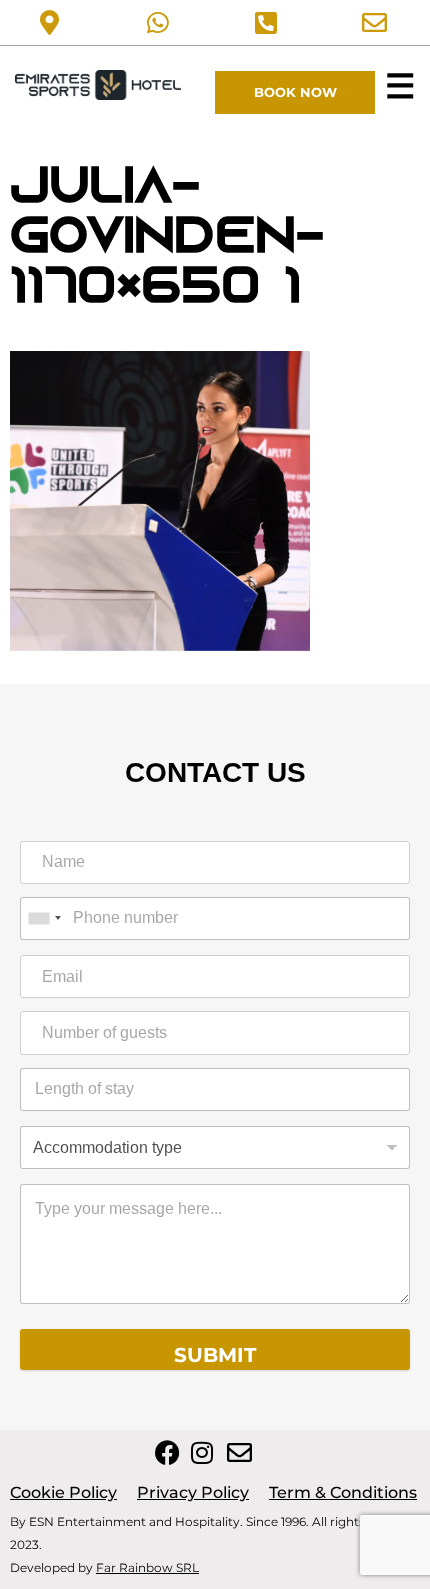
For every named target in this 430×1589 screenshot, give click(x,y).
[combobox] (44, 918)
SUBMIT (215, 1355)
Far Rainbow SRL (147, 1567)
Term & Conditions (343, 1492)
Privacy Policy (193, 1492)
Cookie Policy (63, 1492)
